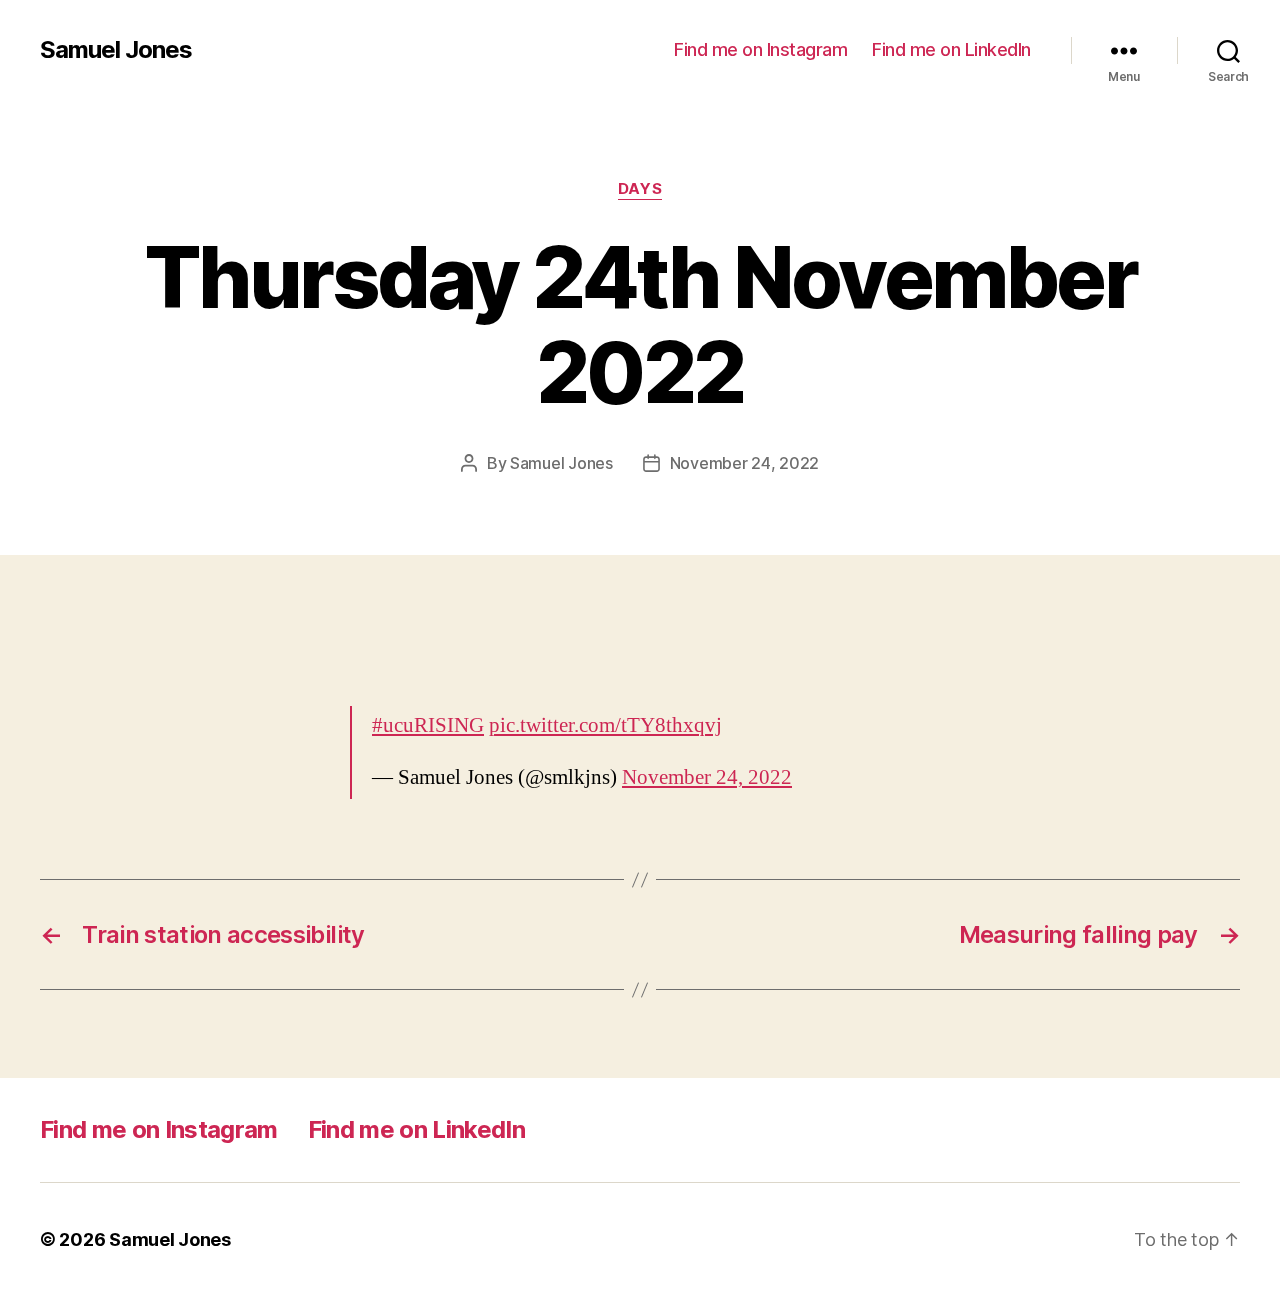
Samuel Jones (116, 50)
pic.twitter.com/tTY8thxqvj (605, 725)
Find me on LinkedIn (951, 49)
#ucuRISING (428, 725)
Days (640, 189)
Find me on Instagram (760, 49)
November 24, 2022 (744, 463)
